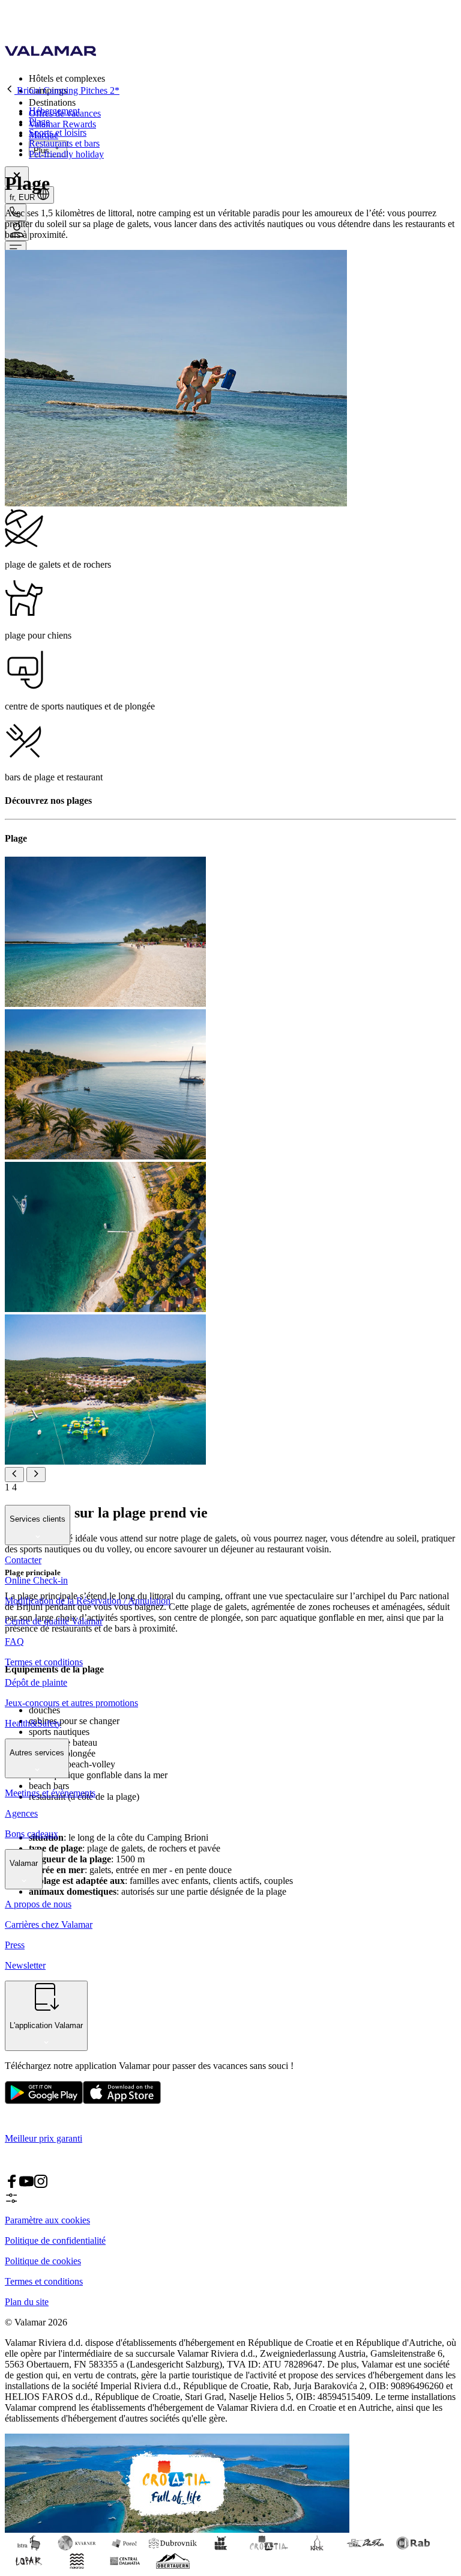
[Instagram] (41, 2185)
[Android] (122, 2101)
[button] (243, 78)
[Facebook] (12, 2185)
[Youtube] (26, 2185)
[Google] (44, 2101)
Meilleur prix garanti (44, 2138)
